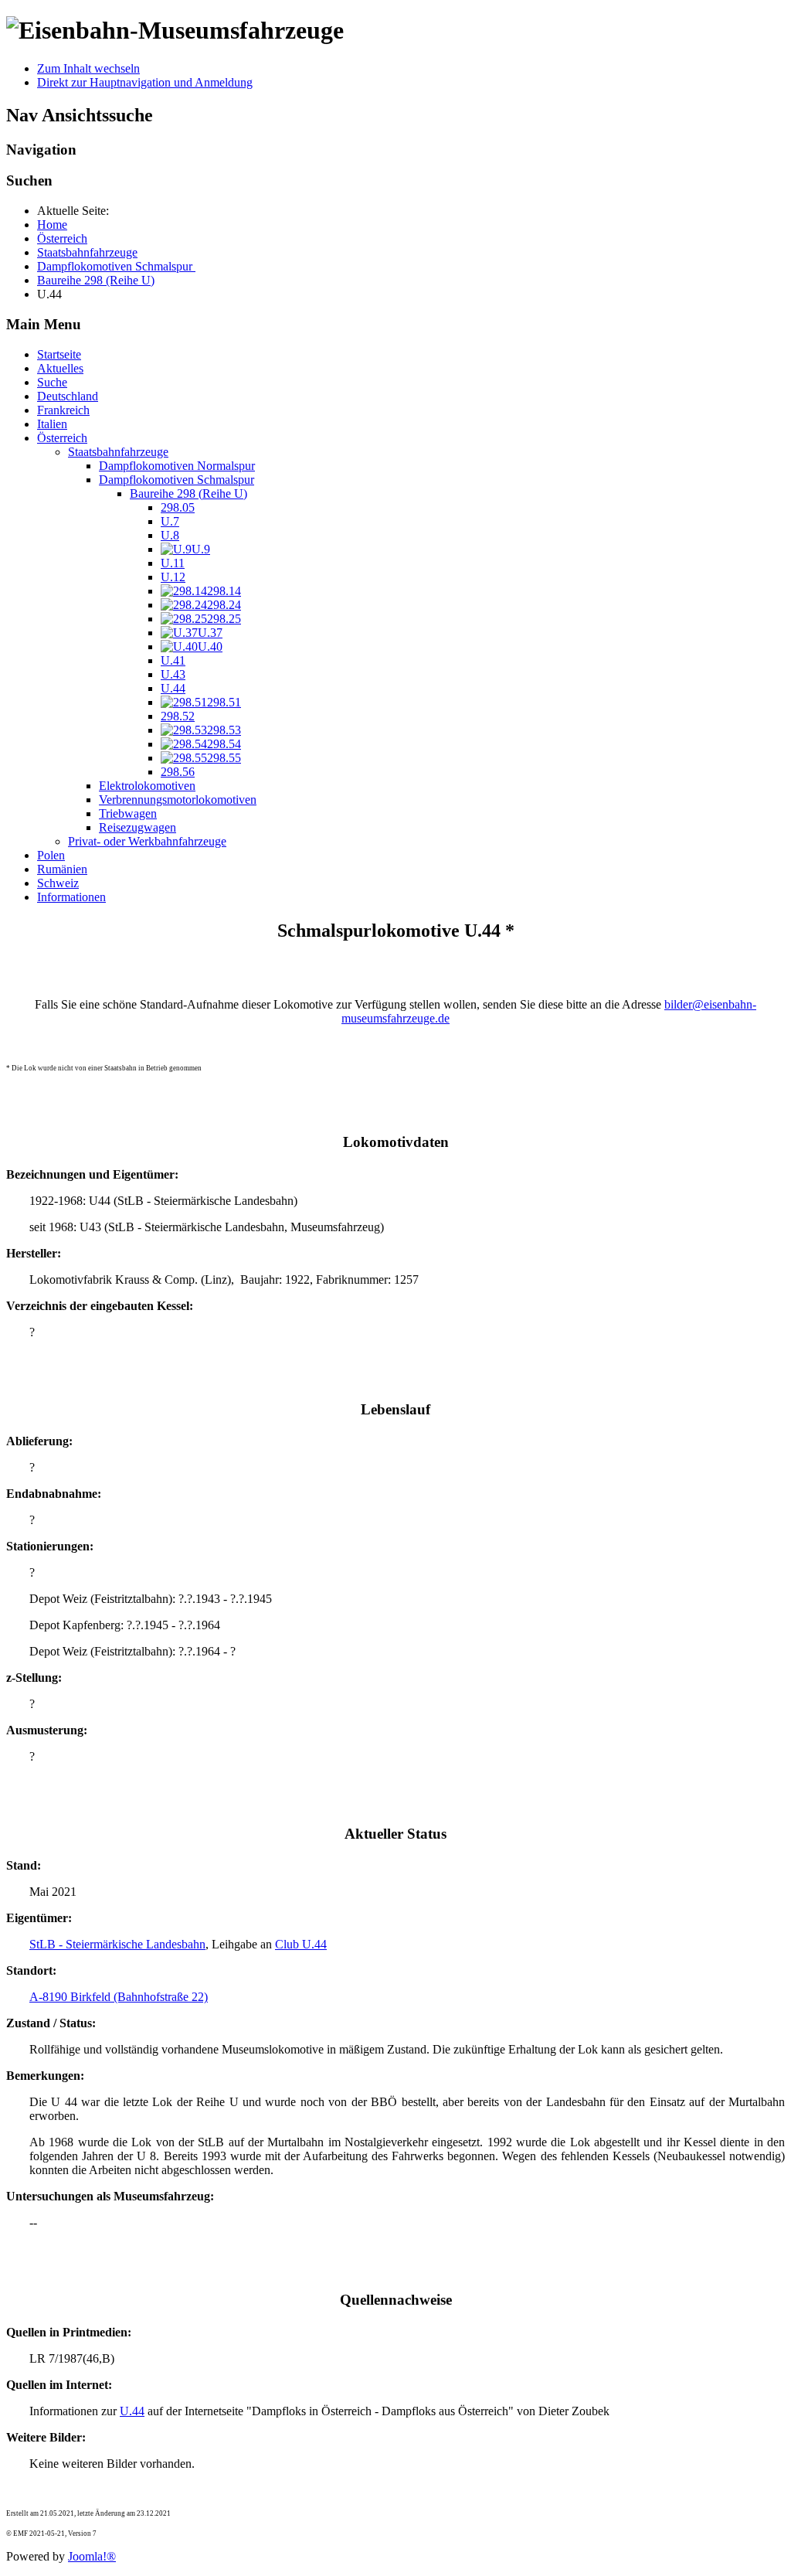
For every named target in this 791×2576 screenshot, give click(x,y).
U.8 (170, 535)
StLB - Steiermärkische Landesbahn (117, 1944)
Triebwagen (128, 813)
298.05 (178, 507)
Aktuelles (60, 368)
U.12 (173, 577)
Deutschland (68, 396)
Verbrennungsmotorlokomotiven (178, 800)
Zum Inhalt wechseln (88, 68)
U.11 (173, 563)
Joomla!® (92, 2556)
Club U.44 (301, 1944)
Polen (51, 855)
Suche (52, 382)
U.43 (173, 674)
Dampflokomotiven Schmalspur (177, 480)
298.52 (178, 716)
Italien (52, 424)
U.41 (173, 660)
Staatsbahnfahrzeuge (118, 452)
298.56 (178, 772)
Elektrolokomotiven (147, 786)
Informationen (71, 897)
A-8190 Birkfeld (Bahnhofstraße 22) (119, 1997)
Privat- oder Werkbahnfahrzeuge (147, 841)
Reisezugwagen (137, 827)
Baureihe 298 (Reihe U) (188, 493)
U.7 (170, 521)
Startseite (59, 354)
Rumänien (62, 869)
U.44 (173, 688)
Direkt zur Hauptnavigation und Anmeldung (145, 82)
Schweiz (58, 883)
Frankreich (63, 410)
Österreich (62, 438)
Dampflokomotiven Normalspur (177, 466)
